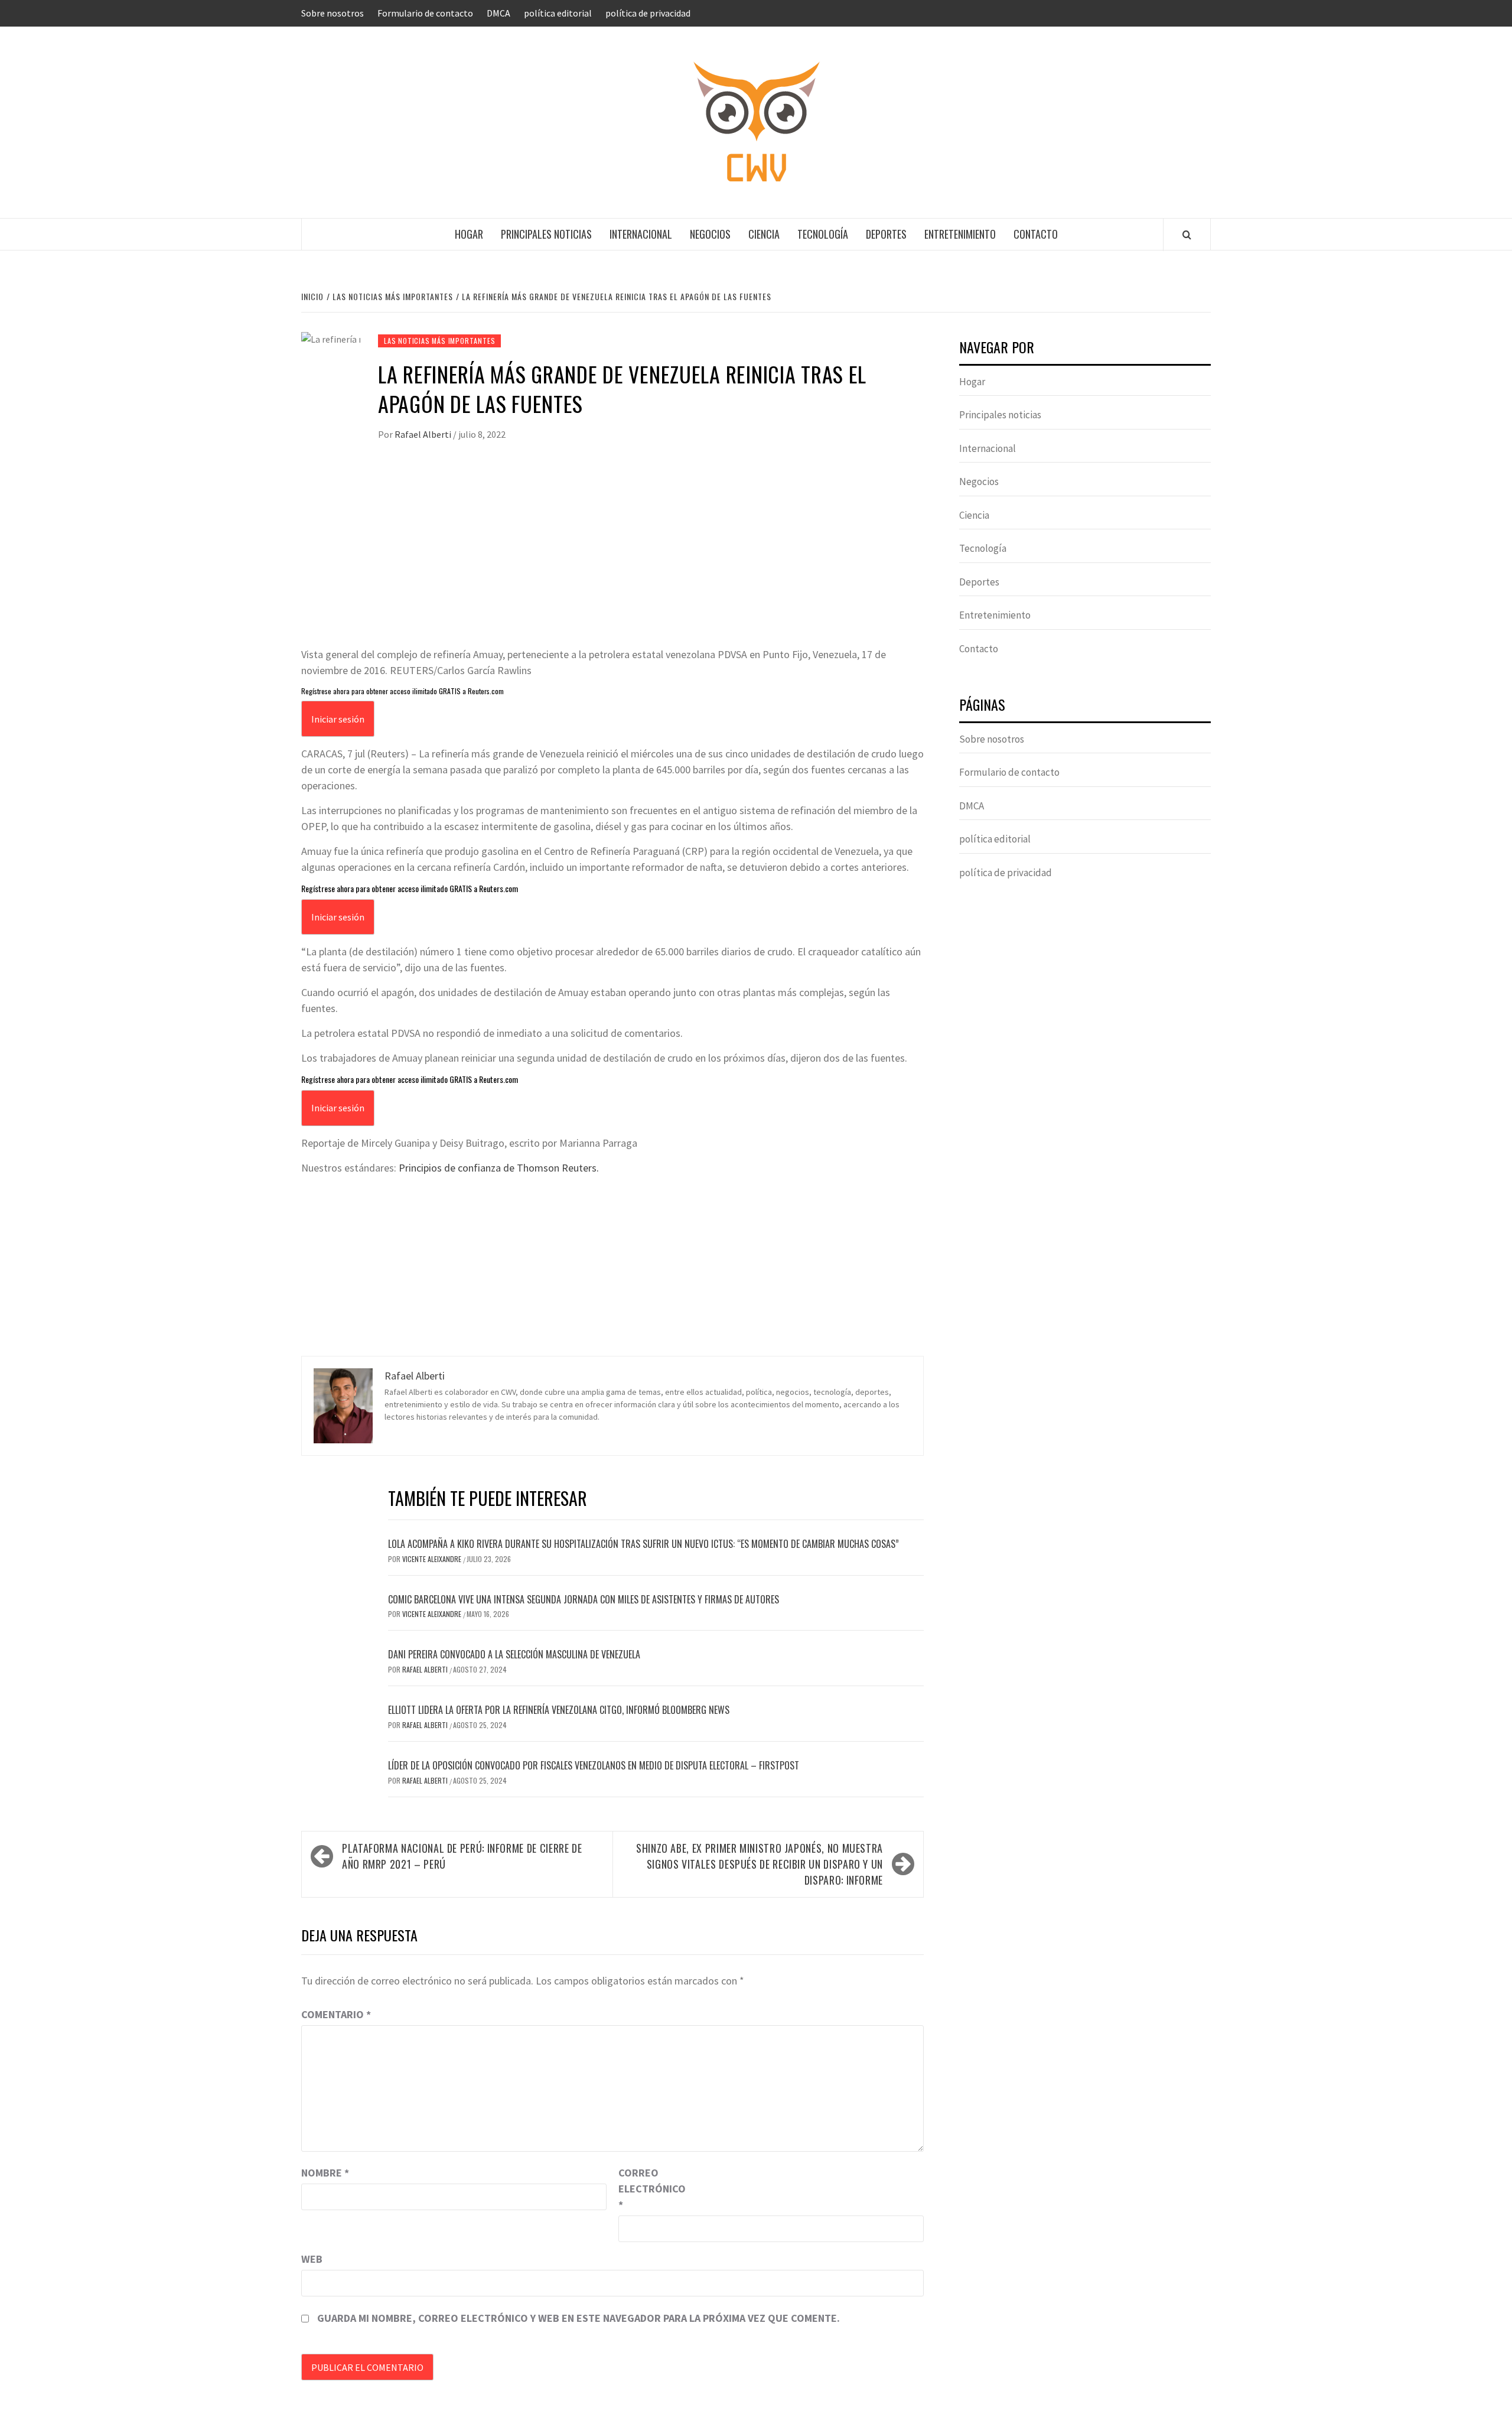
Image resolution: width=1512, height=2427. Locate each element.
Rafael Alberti (424, 434)
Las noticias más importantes (439, 341)
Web (312, 2259)
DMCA (498, 13)
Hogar (469, 234)
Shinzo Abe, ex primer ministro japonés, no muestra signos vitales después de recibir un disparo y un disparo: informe (760, 1864)
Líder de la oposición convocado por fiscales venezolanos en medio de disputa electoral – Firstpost (594, 1765)
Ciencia (764, 234)
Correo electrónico (648, 2189)
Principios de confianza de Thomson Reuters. (499, 1168)
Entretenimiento (960, 234)
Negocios (710, 234)
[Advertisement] (612, 558)
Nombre (325, 2173)
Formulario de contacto (425, 13)
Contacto (1036, 234)
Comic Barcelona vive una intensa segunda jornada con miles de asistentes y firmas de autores (584, 1599)
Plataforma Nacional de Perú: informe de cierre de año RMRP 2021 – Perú (462, 1856)
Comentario (336, 2014)
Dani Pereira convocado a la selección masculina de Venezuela (514, 1654)
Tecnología (823, 234)
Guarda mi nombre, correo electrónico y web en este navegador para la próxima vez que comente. (579, 2318)
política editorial (558, 13)
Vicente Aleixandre (433, 1559)
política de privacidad (648, 13)
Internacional (641, 234)
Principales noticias (546, 234)
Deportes (886, 234)
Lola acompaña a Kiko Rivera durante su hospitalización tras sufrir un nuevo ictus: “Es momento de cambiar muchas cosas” (643, 1544)
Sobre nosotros (333, 13)
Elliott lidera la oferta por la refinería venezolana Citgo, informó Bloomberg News (559, 1710)
